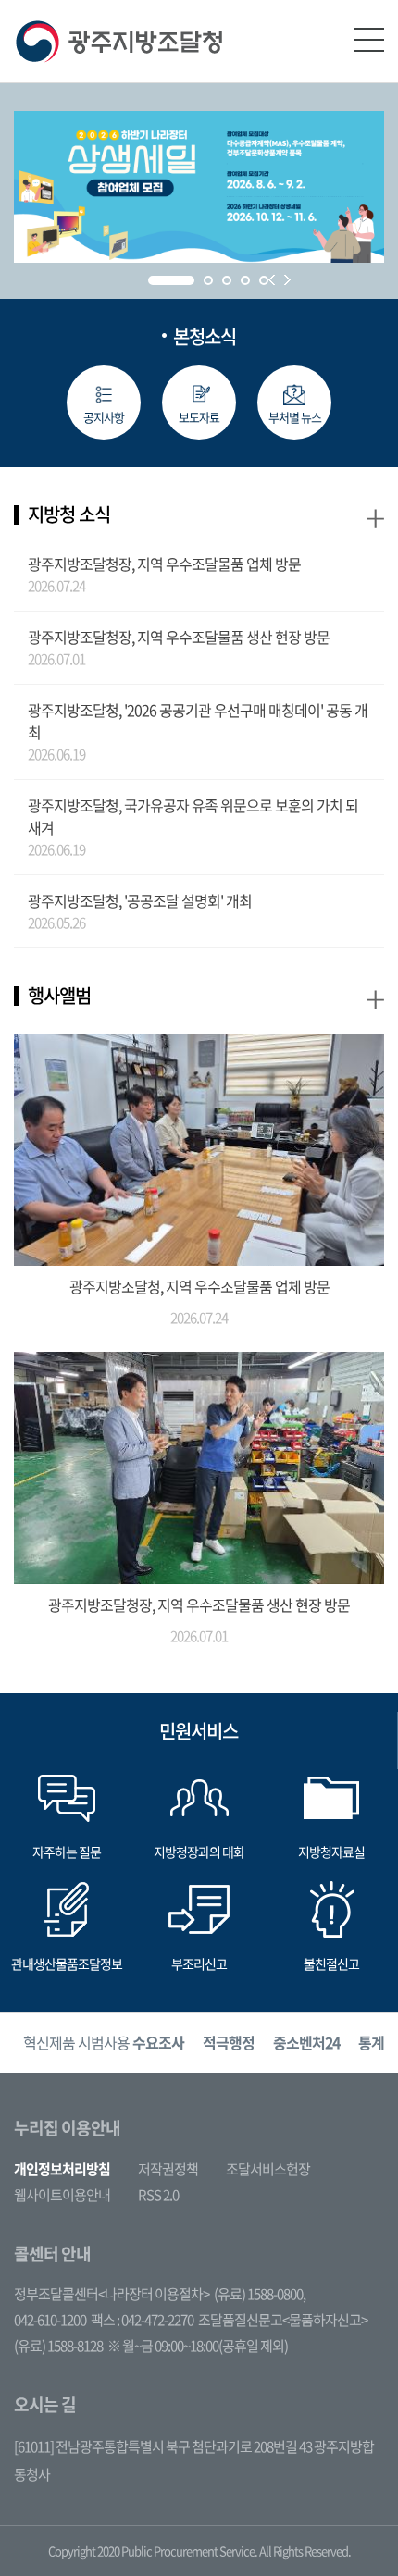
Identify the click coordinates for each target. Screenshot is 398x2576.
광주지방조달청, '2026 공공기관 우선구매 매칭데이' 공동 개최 (198, 721)
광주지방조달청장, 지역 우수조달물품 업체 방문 (164, 563)
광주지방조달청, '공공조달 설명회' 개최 (140, 900)
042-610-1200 (50, 2320)
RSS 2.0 (158, 2195)
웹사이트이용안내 (62, 2195)
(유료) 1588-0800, (260, 2294)
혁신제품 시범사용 (104, 2042)
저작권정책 (168, 2169)
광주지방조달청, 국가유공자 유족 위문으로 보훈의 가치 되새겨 (193, 816)
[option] (104, 2043)
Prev (272, 280)
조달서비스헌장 (268, 2169)
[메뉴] (369, 40)
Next (287, 280)
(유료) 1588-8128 (58, 2346)
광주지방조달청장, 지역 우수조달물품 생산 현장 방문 (179, 637)
